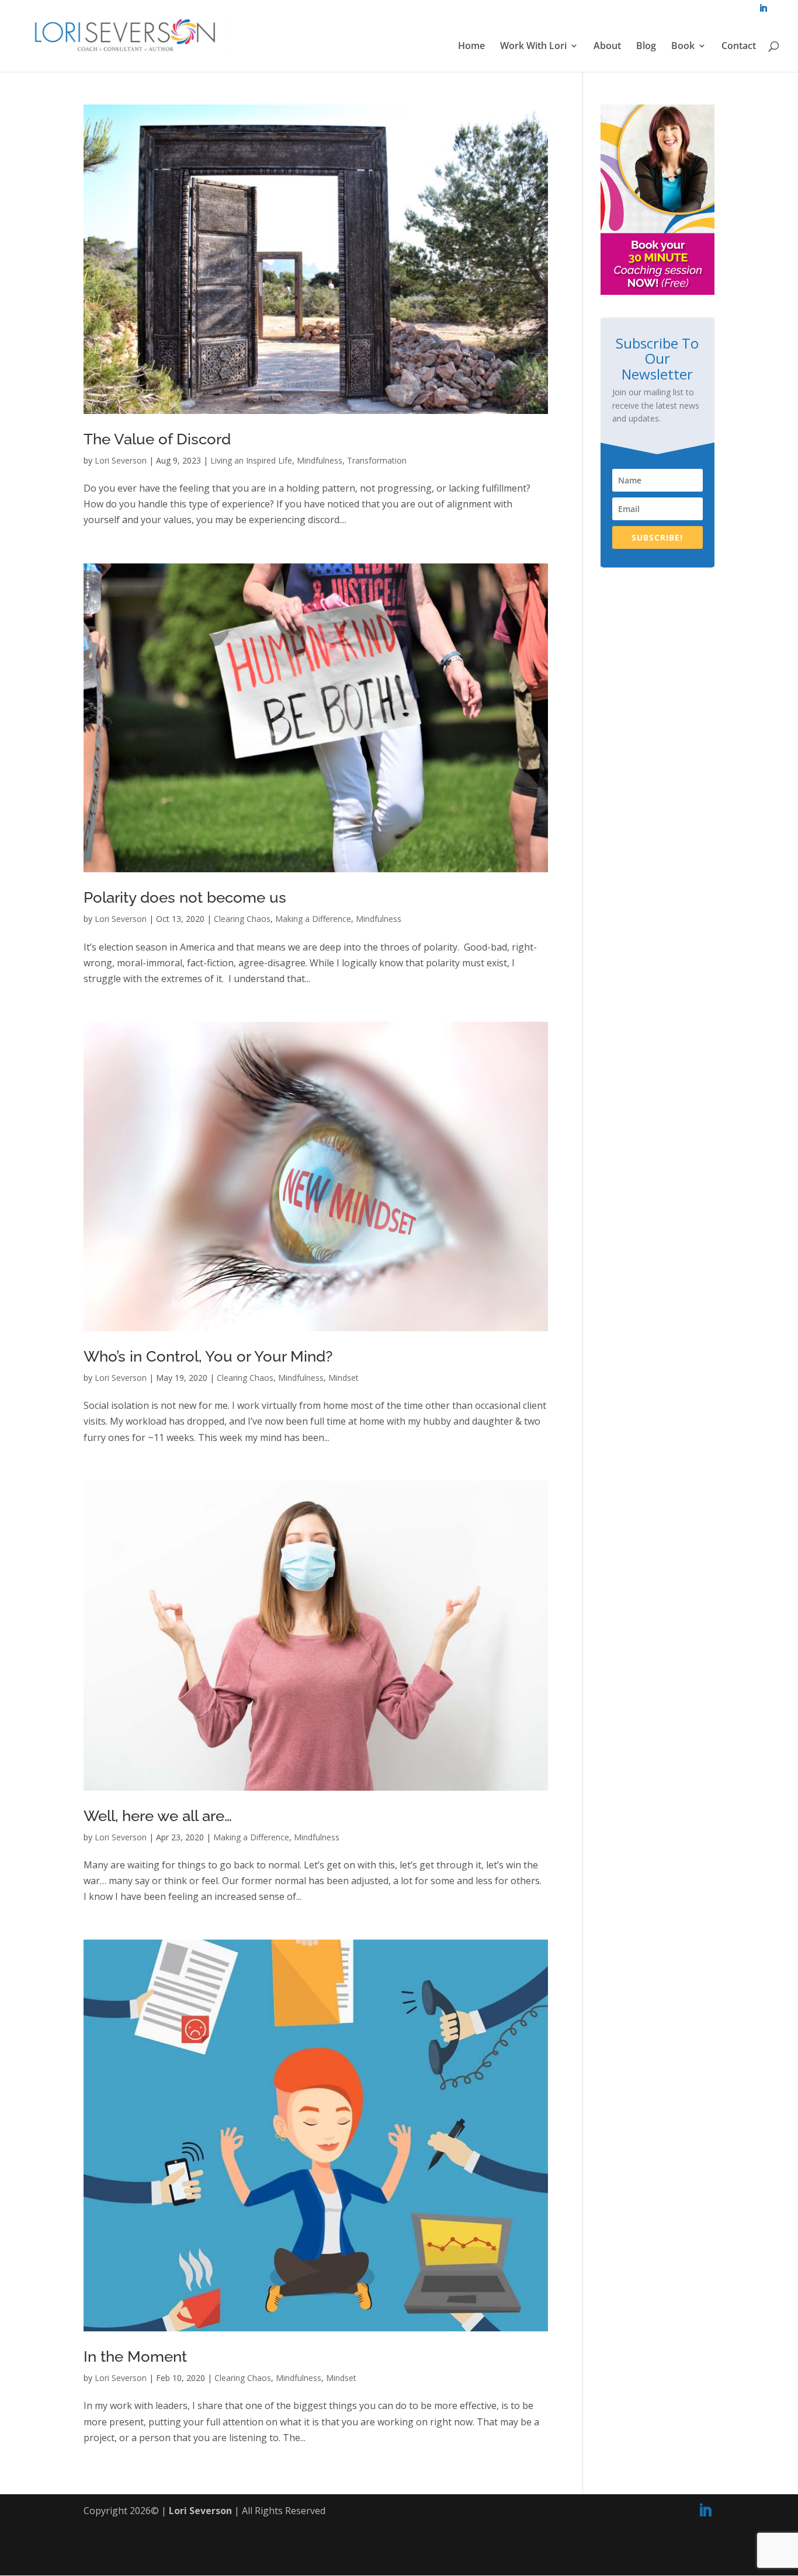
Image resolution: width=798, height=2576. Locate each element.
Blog (646, 47)
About (607, 47)
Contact (739, 47)
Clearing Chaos (242, 919)
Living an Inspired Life (251, 460)
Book (683, 47)
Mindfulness (320, 460)
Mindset (344, 1378)
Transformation (377, 460)
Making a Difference (313, 919)
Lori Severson (121, 460)
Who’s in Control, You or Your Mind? (208, 1356)
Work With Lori (533, 47)
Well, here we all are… (158, 1816)
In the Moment (135, 2356)
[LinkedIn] (705, 2511)
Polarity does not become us (185, 897)
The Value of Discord (157, 439)
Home (471, 47)
